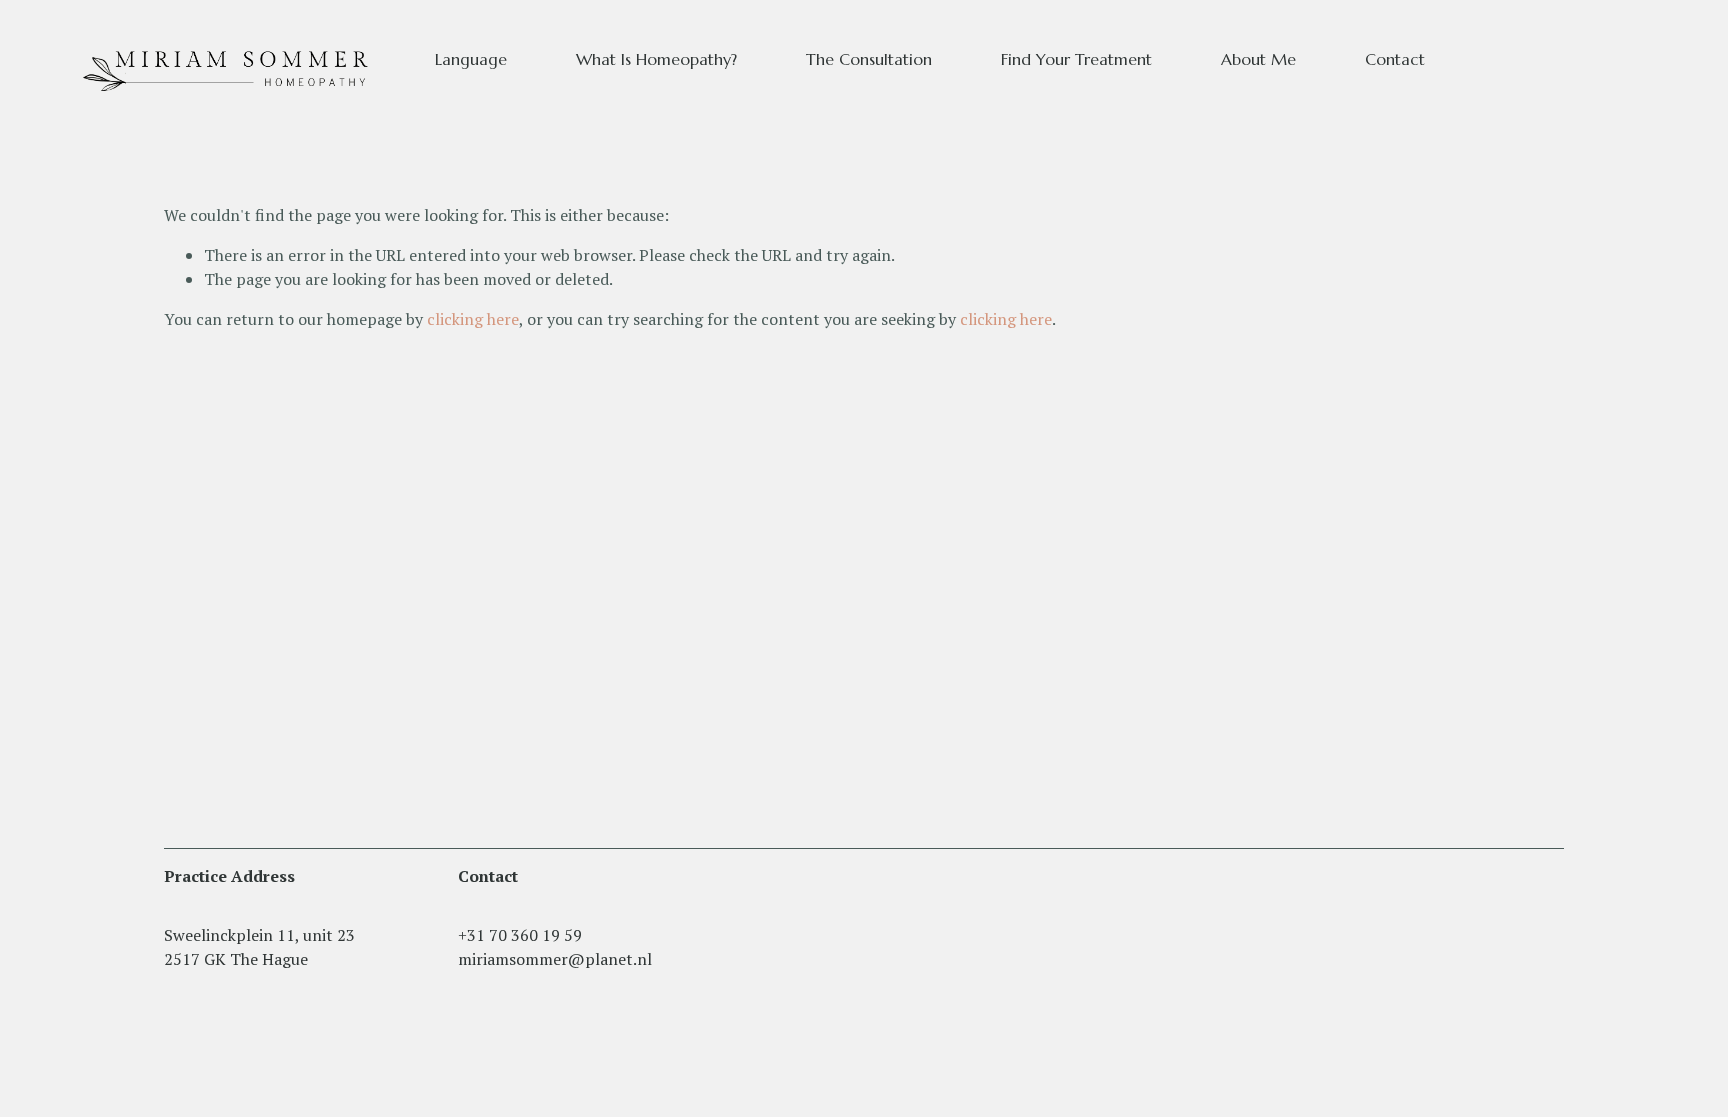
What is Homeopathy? (656, 59)
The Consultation (869, 59)
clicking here (473, 319)
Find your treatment (1076, 59)
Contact (1395, 59)
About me (1258, 59)
